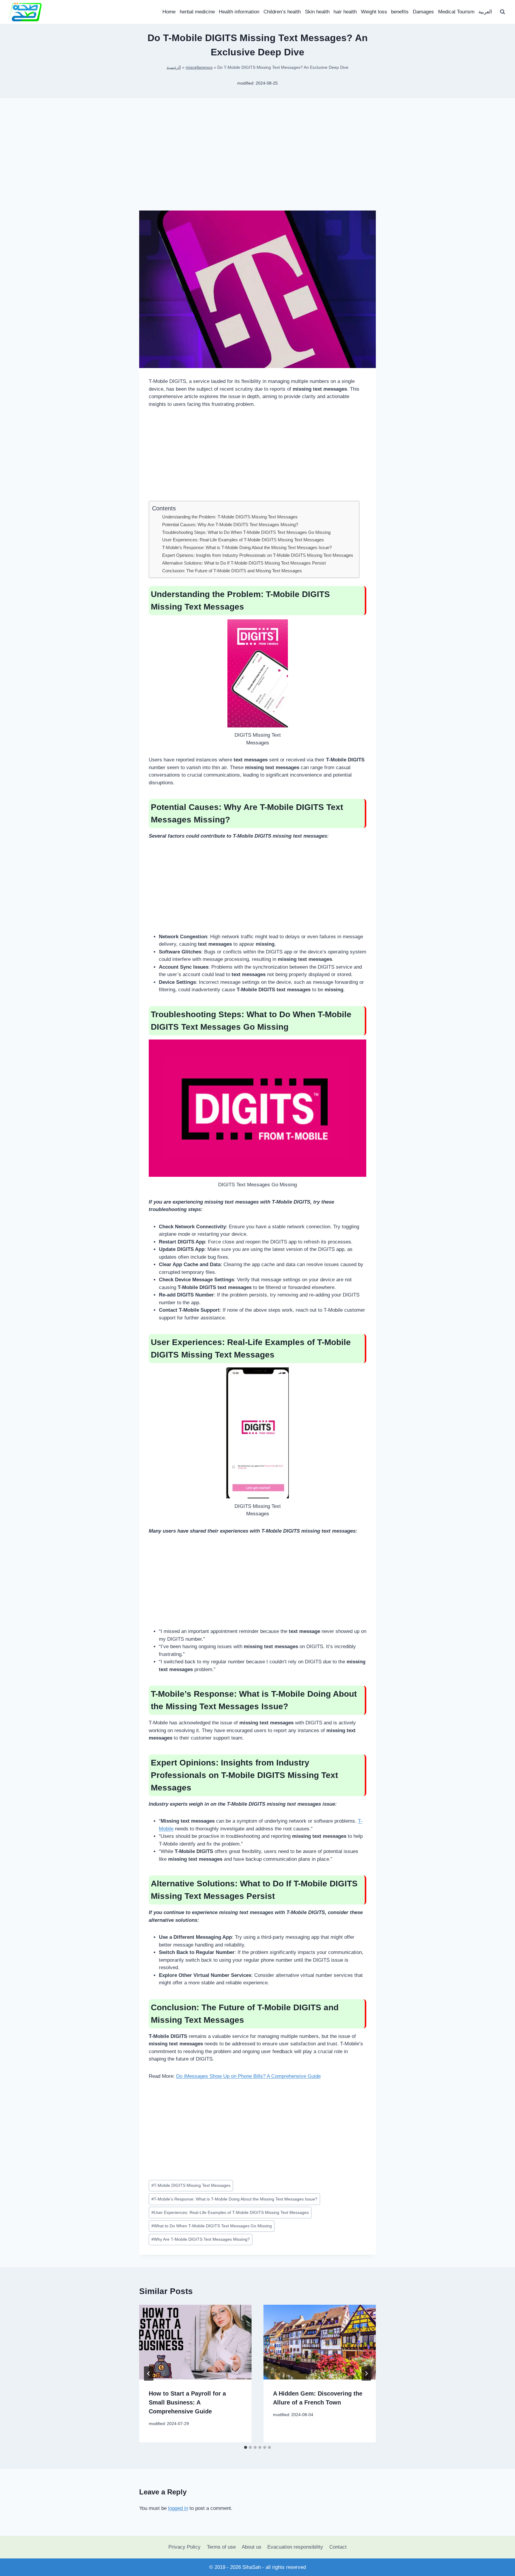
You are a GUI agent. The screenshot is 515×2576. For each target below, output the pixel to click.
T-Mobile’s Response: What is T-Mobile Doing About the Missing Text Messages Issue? (247, 547)
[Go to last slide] (149, 2374)
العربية (485, 12)
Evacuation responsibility (295, 2547)
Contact (338, 2547)
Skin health (317, 12)
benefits (400, 12)
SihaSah (252, 2567)
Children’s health (282, 12)
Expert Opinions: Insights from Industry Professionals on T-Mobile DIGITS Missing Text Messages (258, 555)
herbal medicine (197, 12)
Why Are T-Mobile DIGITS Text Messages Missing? (201, 2239)
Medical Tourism (456, 12)
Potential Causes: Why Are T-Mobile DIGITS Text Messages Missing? (230, 525)
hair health (345, 12)
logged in (178, 2508)
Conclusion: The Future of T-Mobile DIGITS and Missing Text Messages (232, 571)
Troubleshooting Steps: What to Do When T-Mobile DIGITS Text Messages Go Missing (246, 532)
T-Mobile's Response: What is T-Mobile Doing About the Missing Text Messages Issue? (234, 2199)
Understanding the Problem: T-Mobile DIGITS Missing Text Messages (230, 517)
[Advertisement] (257, 164)
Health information (239, 12)
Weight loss (374, 12)
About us (252, 2547)
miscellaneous (199, 67)
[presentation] (195, 2342)
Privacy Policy (184, 2547)
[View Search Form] (502, 12)
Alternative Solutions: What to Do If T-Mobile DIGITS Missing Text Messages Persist (244, 563)
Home (169, 12)
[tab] (246, 2447)
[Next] (366, 2374)
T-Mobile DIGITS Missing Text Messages (191, 2185)
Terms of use (221, 2547)
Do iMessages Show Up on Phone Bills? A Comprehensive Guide (248, 2076)
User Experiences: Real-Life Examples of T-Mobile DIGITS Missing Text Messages (243, 540)
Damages (423, 12)
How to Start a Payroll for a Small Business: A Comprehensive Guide (187, 2402)
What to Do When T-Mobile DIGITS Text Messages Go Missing (212, 2226)
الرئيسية (174, 67)
